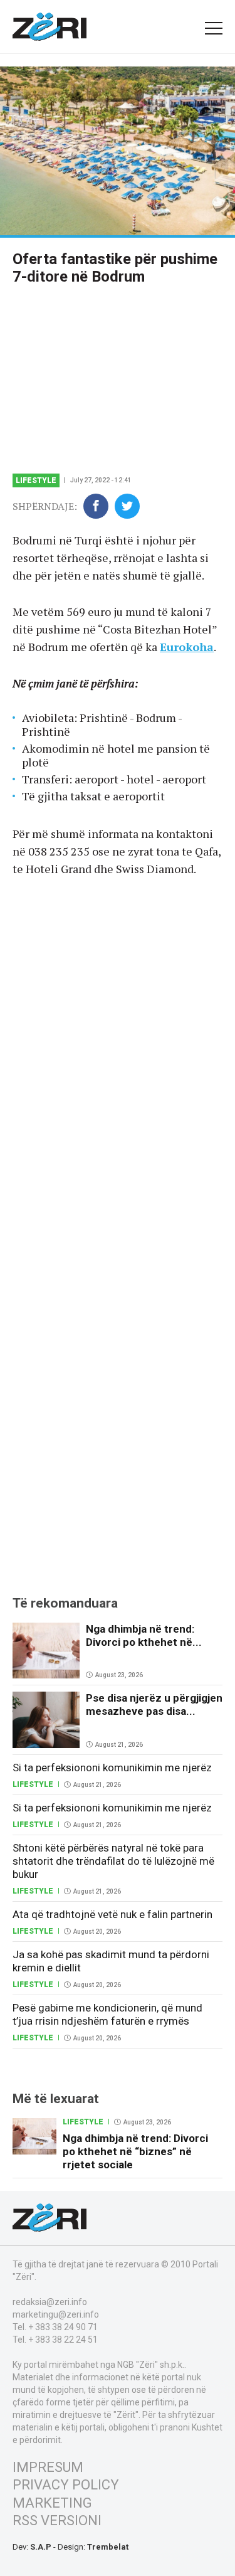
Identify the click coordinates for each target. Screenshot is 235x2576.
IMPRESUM (48, 2467)
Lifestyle (36, 480)
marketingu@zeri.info (56, 2314)
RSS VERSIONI (57, 2520)
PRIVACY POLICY (66, 2485)
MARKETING (52, 2503)
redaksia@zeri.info (50, 2302)
